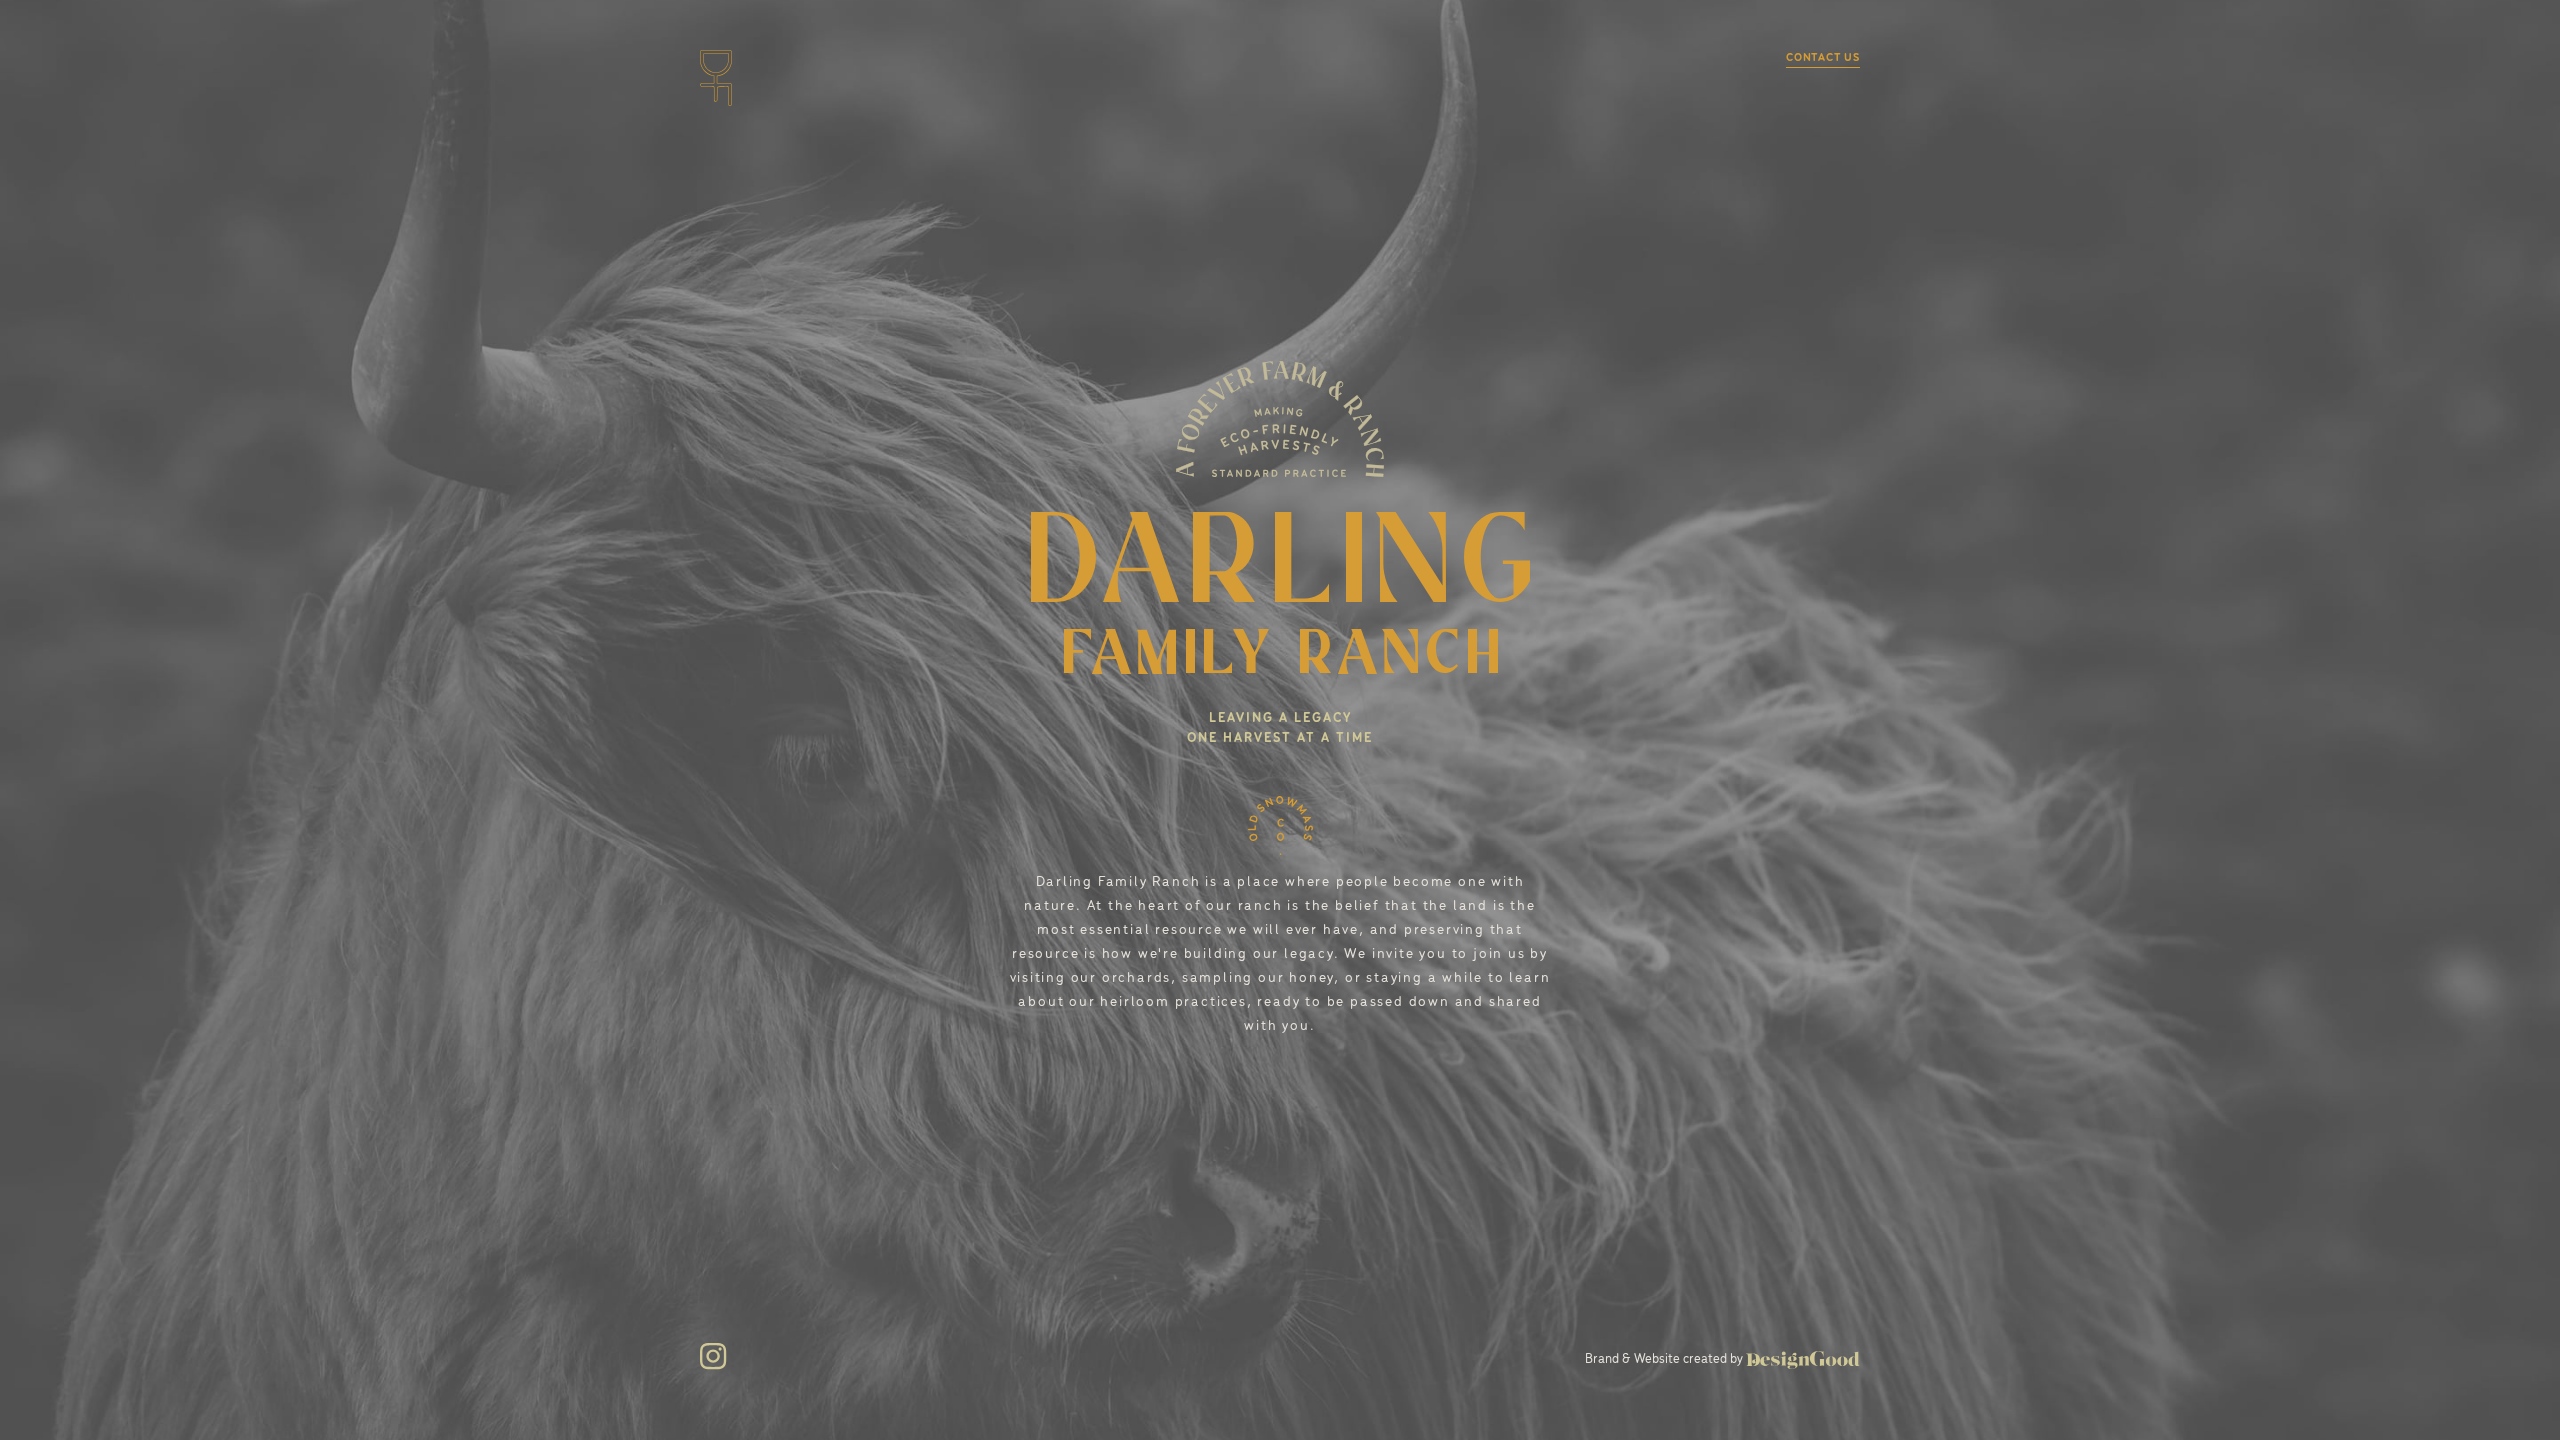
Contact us (1823, 58)
